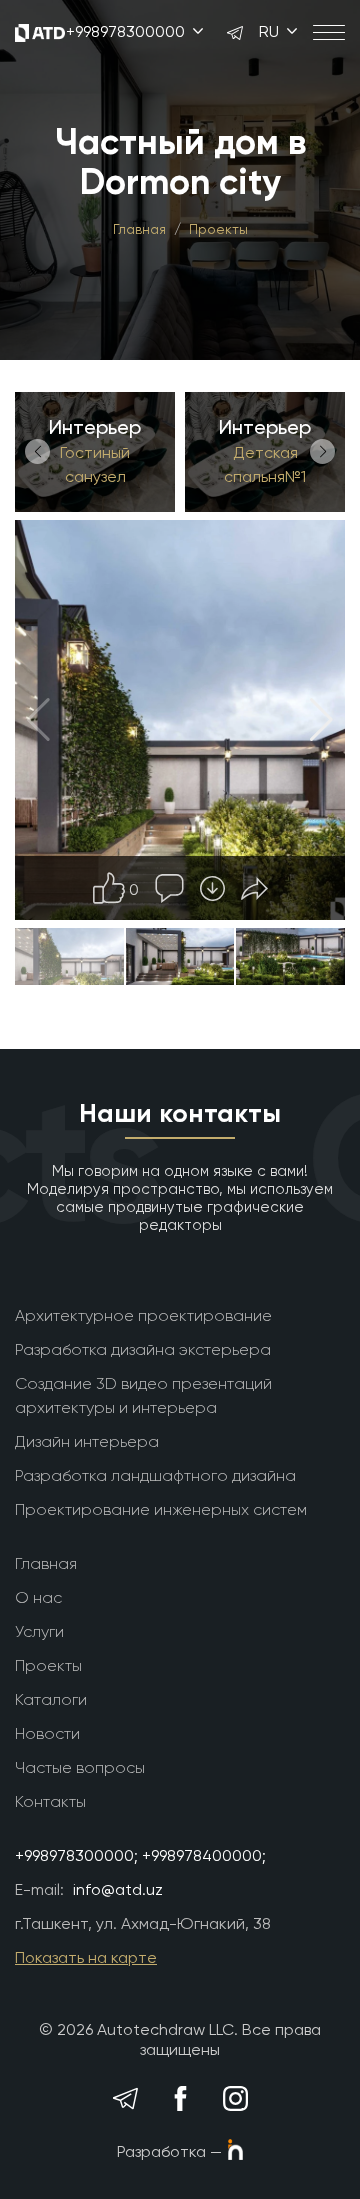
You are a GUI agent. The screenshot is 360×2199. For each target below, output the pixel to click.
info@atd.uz (118, 1889)
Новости (47, 1733)
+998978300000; (76, 1855)
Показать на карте (86, 1957)
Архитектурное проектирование (143, 1315)
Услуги (39, 1631)
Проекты (218, 229)
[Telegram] (125, 2099)
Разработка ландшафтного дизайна (155, 1475)
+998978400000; (204, 1855)
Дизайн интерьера (87, 1441)
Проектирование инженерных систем (161, 1509)
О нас (38, 1597)
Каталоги (51, 1699)
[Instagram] (235, 2099)
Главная (139, 229)
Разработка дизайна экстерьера (143, 1349)
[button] (37, 451)
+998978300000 (127, 31)
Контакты (50, 1801)
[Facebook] (180, 2099)
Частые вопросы (80, 1767)
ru (271, 31)
